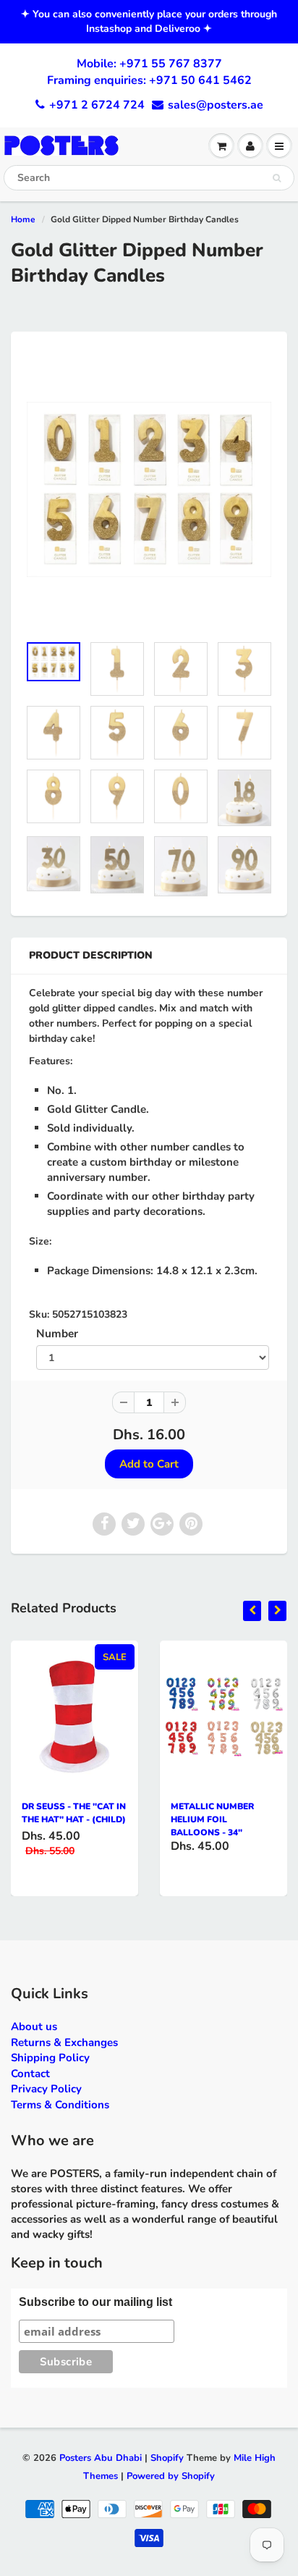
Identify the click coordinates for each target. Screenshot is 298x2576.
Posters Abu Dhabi (101, 2458)
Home (23, 219)
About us (34, 2026)
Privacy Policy (46, 2089)
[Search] (277, 178)
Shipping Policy (50, 2058)
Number (57, 1333)
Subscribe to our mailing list (95, 2302)
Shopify (167, 2458)
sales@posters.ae (216, 105)
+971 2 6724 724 (97, 105)
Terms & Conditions (60, 2105)
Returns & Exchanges (64, 2042)
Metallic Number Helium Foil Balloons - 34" (212, 1819)
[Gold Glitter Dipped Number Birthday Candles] (149, 489)
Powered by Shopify (171, 2476)
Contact (30, 2074)
